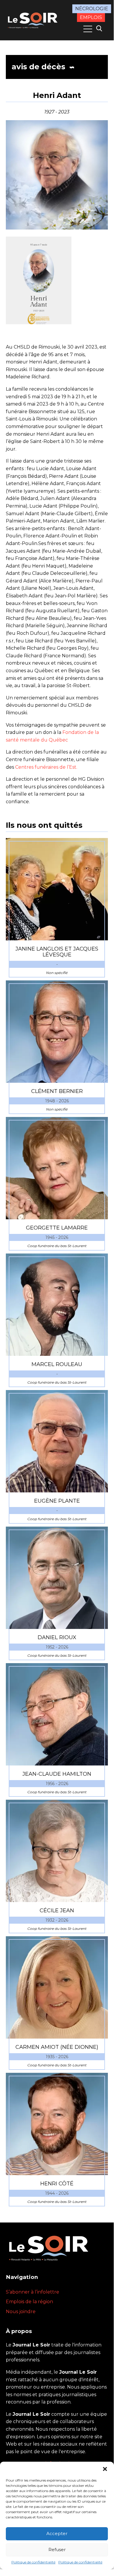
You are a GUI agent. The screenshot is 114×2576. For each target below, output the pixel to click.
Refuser (57, 2550)
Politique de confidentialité (33, 2562)
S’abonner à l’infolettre (33, 2292)
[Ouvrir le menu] (88, 29)
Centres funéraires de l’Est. (46, 767)
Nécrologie (92, 9)
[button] (105, 2469)
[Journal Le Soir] (33, 20)
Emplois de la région (29, 2302)
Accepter (57, 2533)
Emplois (91, 17)
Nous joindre (21, 2312)
